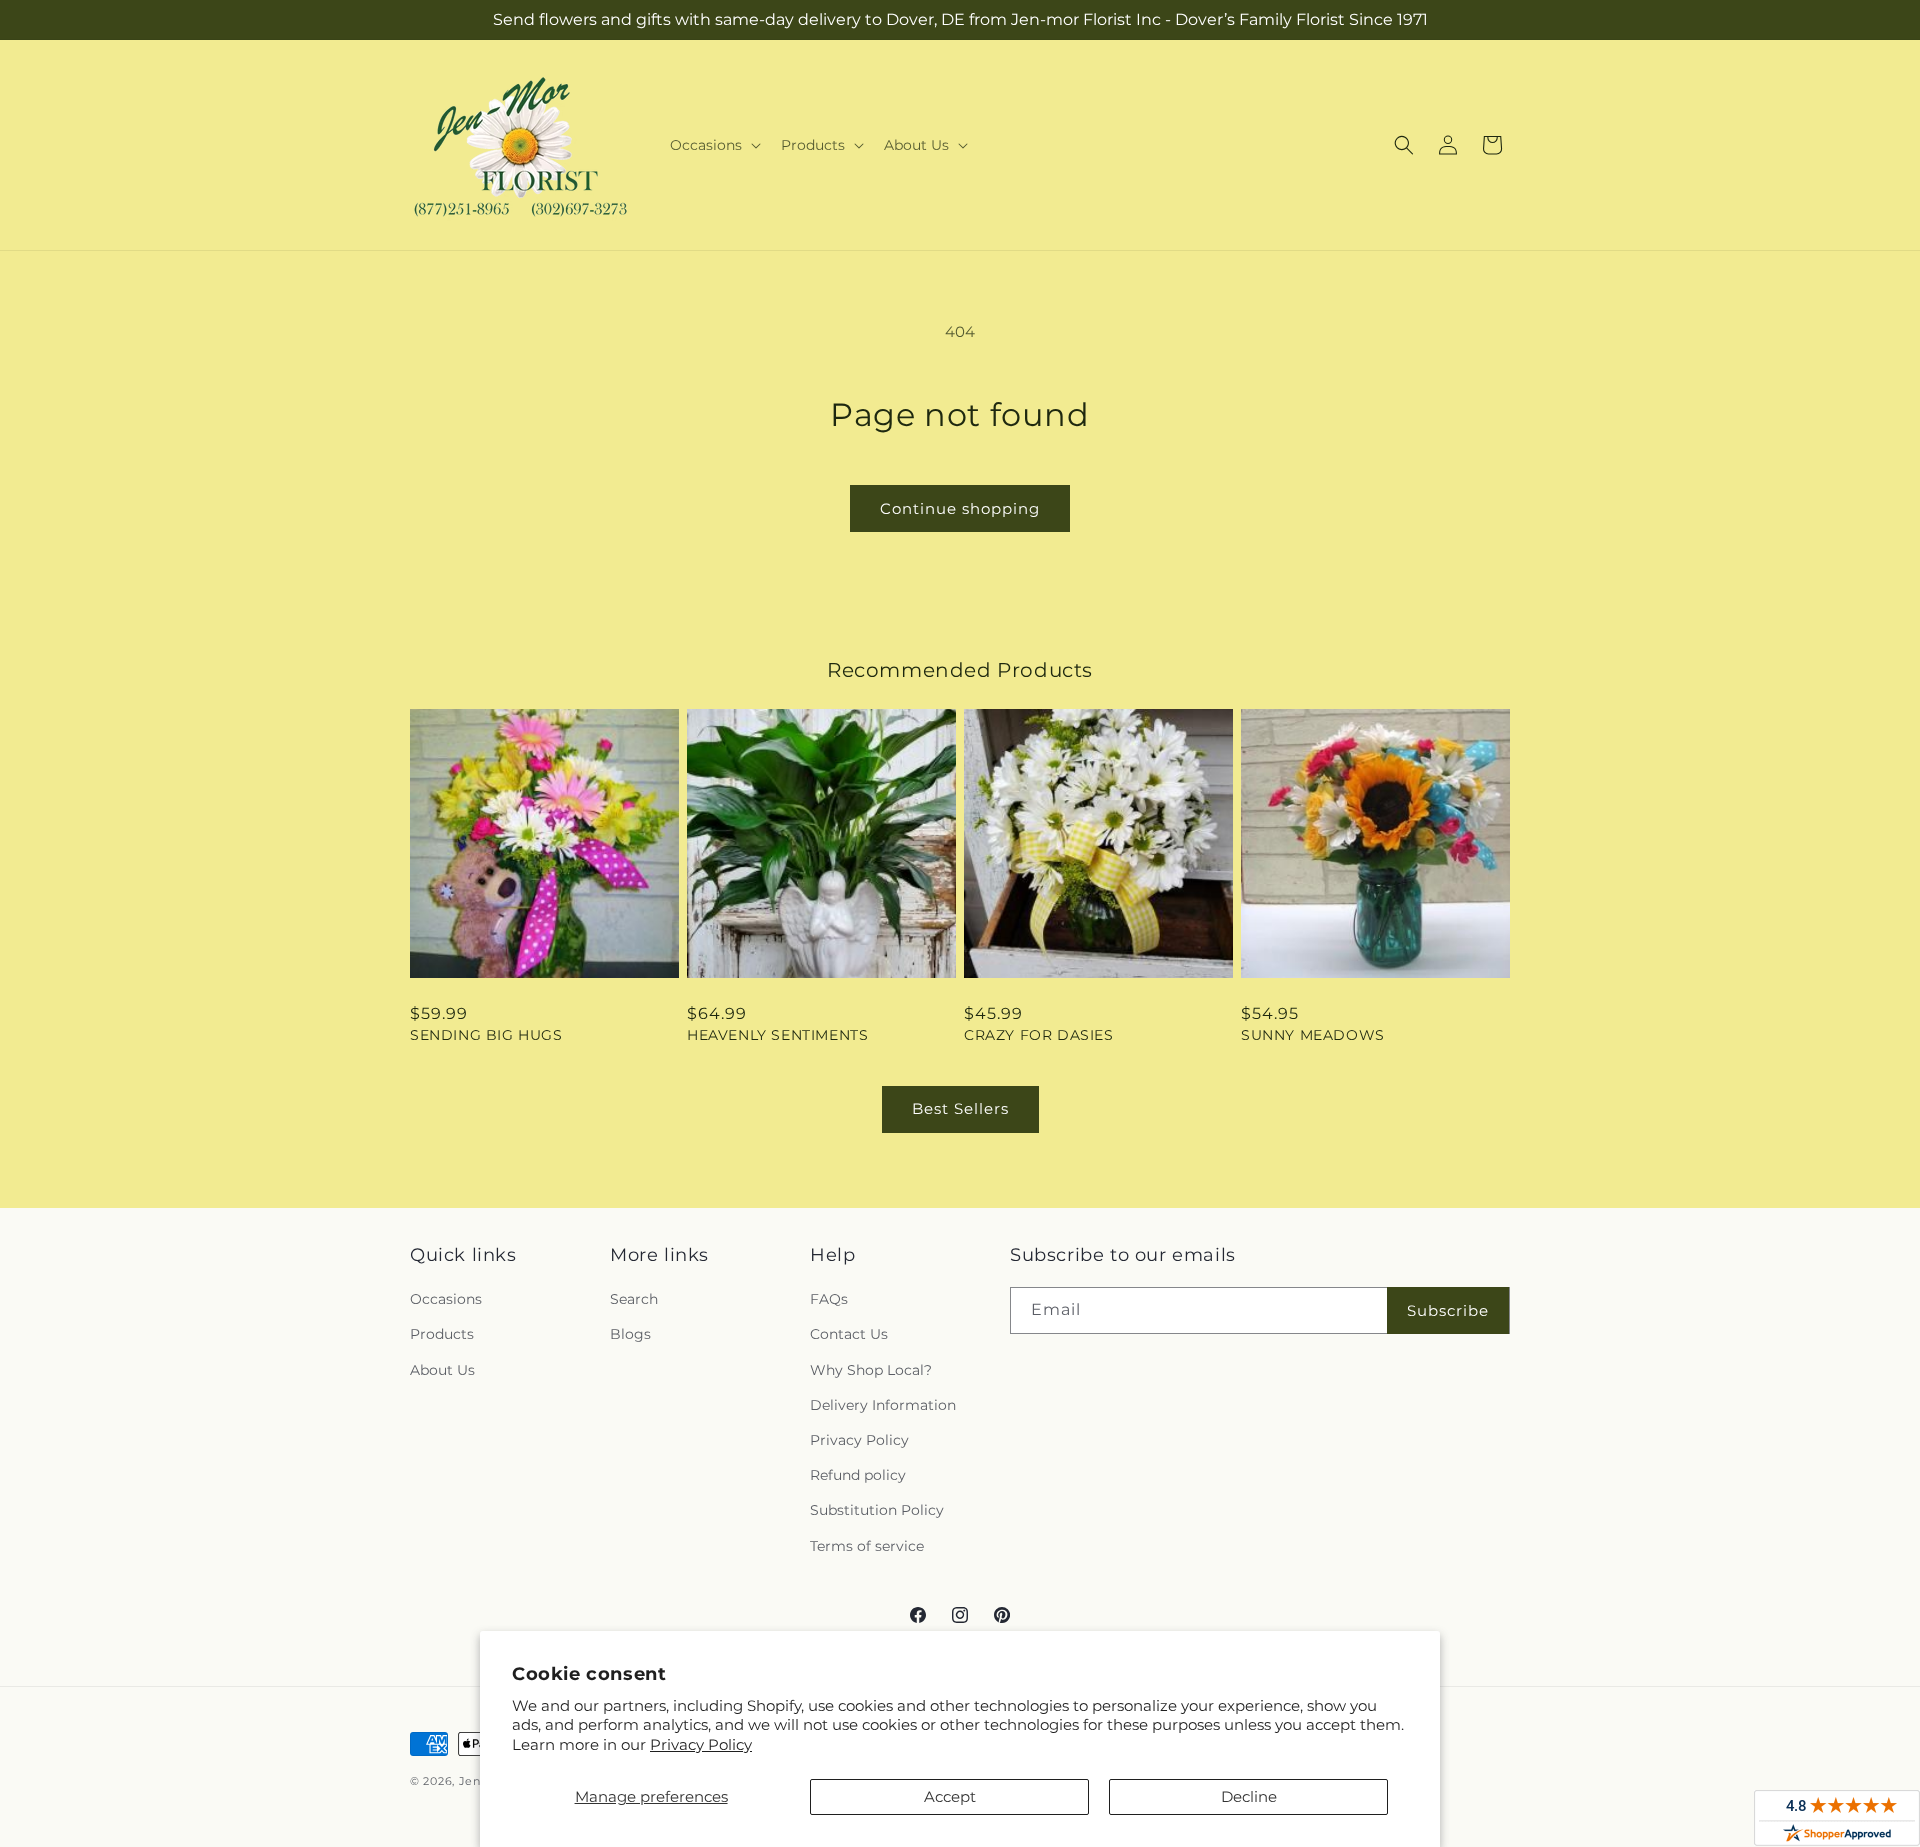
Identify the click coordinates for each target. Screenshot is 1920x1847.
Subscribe (1448, 1310)
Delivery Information (883, 1405)
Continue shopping (960, 508)
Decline (1249, 1796)
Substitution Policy (877, 1510)
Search (634, 1299)
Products (442, 1334)
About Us (442, 1370)
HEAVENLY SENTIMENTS (777, 1035)
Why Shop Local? (871, 1370)
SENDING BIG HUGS (486, 1035)
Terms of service (867, 1546)
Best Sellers (960, 1108)
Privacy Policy (701, 1744)
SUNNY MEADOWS (1313, 1035)
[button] (713, 145)
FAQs (829, 1299)
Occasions (446, 1299)
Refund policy (858, 1475)
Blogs (630, 1334)
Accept (950, 1796)
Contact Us (849, 1334)
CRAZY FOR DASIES (1039, 1035)
